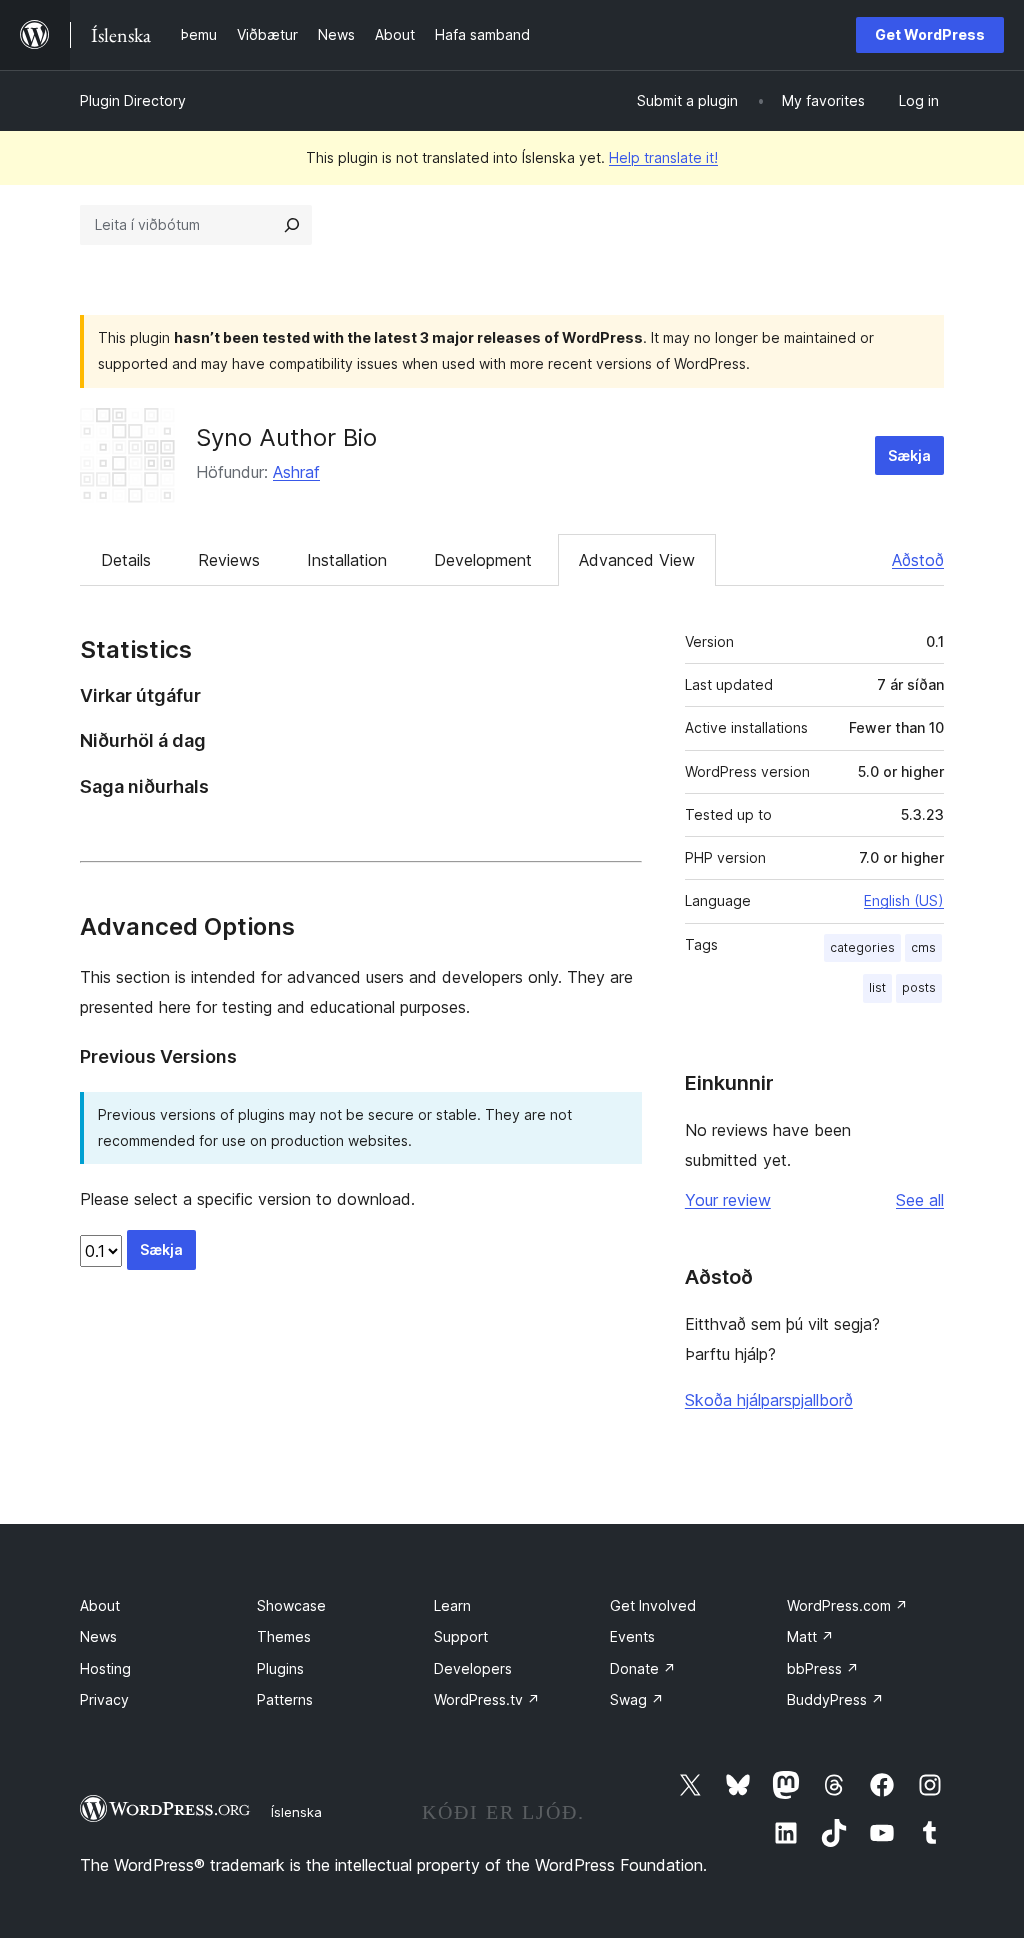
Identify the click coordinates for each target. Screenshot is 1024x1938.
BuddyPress (835, 1699)
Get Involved (653, 1605)
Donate (643, 1668)
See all (920, 1200)
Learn (452, 1605)
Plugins (280, 1668)
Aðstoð (918, 560)
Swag (637, 1699)
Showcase (291, 1605)
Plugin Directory (133, 100)
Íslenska (296, 1812)
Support (461, 1636)
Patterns (285, 1699)
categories (862, 947)
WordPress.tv (487, 1699)
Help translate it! (663, 157)
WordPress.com (847, 1605)
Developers (473, 1668)
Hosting (105, 1668)
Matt (810, 1636)
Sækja (909, 455)
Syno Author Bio (286, 437)
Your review (728, 1200)
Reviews (229, 560)
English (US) (904, 900)
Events (632, 1636)
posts (919, 987)
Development (483, 560)
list (877, 987)
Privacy (104, 1699)
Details (126, 560)
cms (923, 947)
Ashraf (296, 472)
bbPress (823, 1668)
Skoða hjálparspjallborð (769, 1400)
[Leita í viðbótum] (292, 225)
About (100, 1605)
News (98, 1636)
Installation (347, 560)
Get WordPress (930, 34)
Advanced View (637, 560)
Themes (284, 1636)
